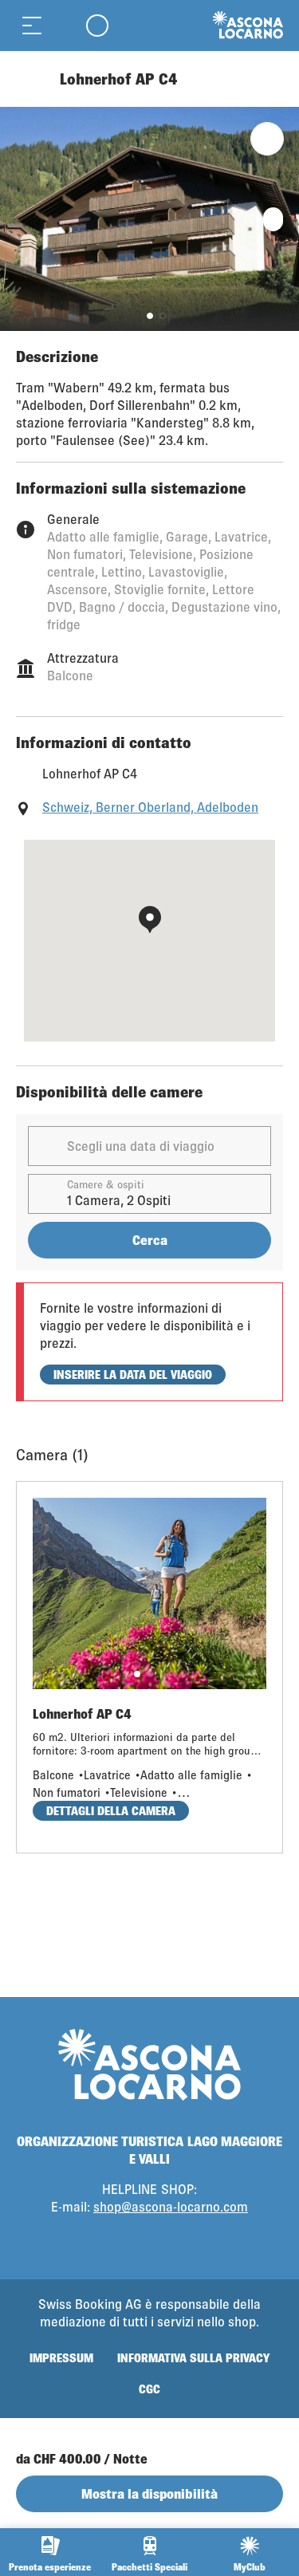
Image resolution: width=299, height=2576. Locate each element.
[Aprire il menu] (32, 25)
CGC (149, 2389)
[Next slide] (283, 219)
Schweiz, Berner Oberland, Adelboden (150, 807)
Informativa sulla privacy (193, 2358)
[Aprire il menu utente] (97, 25)
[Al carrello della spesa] (64, 25)
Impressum (61, 2358)
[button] (150, 316)
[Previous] (30, 79)
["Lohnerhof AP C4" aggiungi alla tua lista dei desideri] (267, 139)
